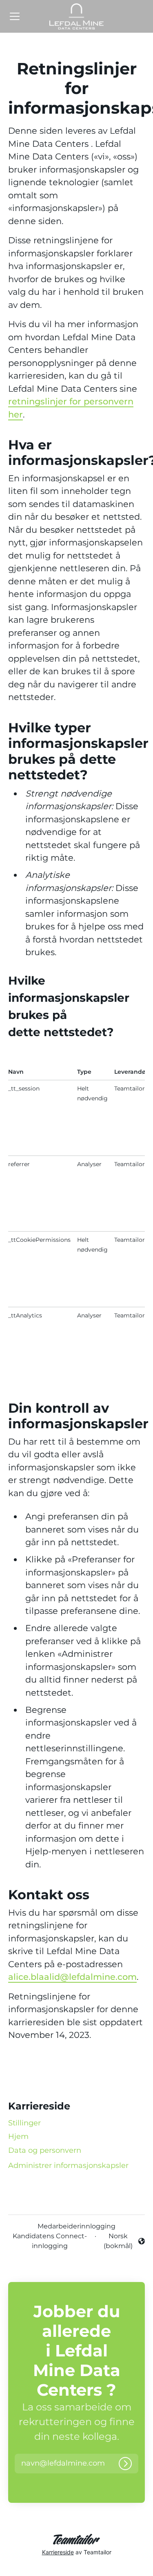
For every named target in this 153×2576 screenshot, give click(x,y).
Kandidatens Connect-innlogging (50, 2241)
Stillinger (24, 2123)
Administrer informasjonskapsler (68, 2165)
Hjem (18, 2136)
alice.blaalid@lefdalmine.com (72, 1977)
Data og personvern (45, 2150)
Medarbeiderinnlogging (76, 2226)
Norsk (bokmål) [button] (119, 2241)
